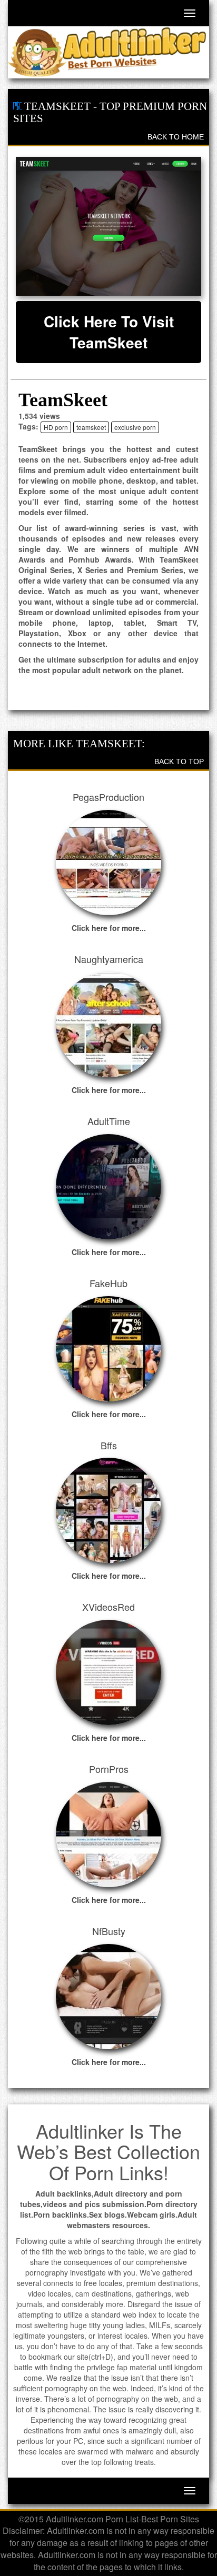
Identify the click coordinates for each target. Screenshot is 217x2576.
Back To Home (176, 137)
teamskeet (91, 427)
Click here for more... (109, 928)
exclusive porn (135, 427)
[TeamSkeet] (108, 226)
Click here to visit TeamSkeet (109, 332)
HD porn (56, 427)
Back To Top (179, 761)
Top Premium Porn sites (110, 112)
